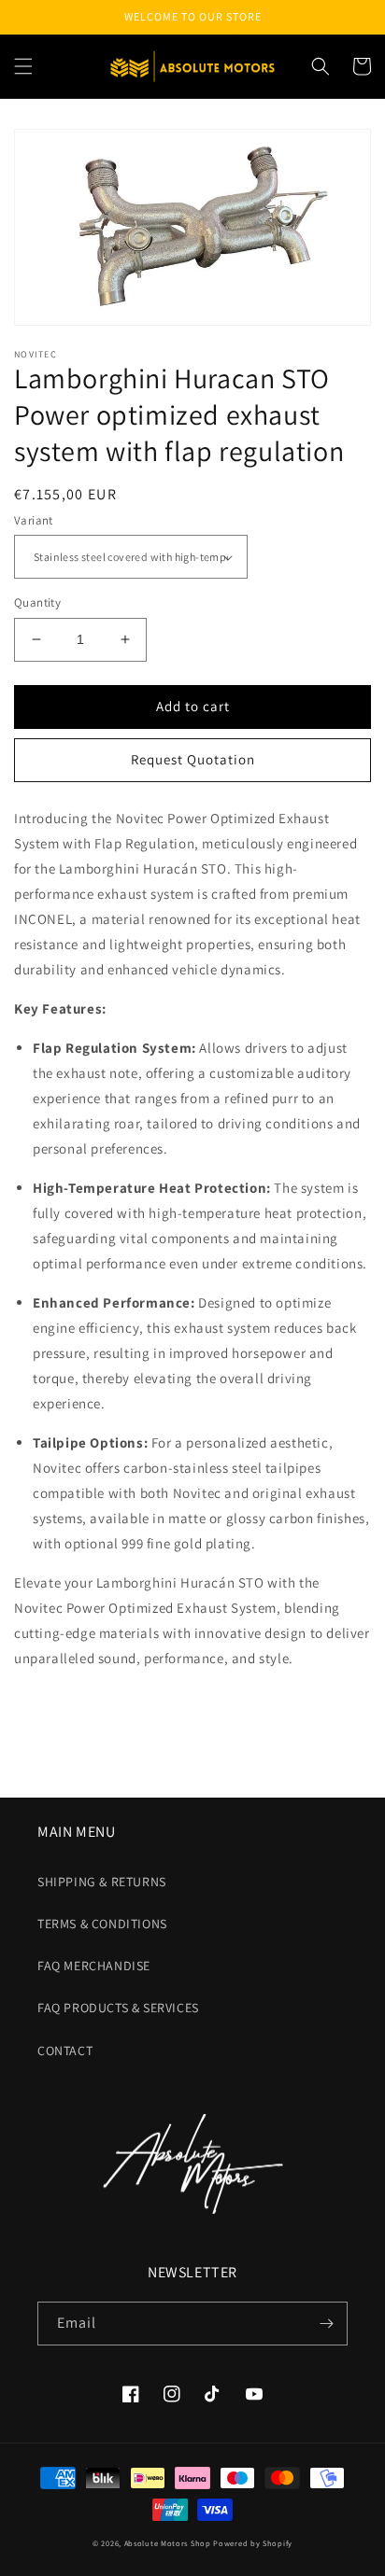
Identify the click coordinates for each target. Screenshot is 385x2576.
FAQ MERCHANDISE (94, 1966)
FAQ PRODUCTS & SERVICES (118, 2008)
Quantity (37, 602)
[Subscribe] (326, 2324)
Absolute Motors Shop (168, 2543)
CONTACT (65, 2051)
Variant (34, 520)
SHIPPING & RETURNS (102, 1882)
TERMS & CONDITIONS (102, 1924)
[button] (23, 66)
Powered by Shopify (253, 2543)
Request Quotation (193, 759)
